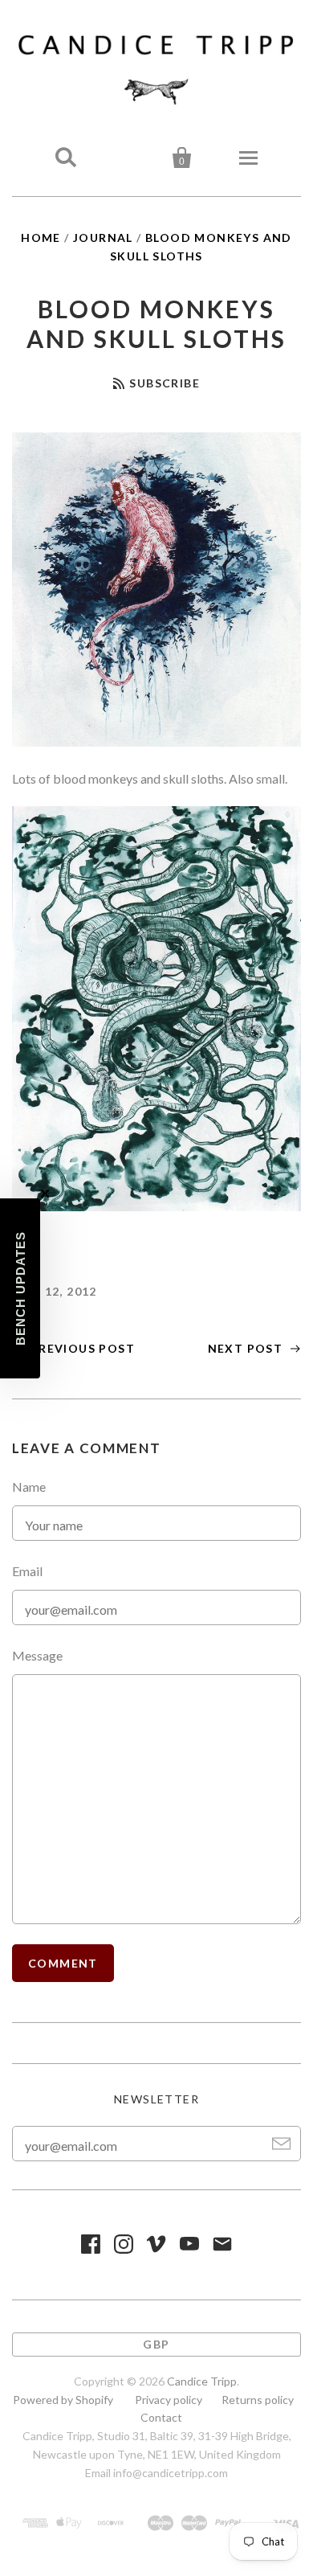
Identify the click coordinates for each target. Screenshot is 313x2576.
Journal (103, 238)
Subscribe (165, 383)
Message (37, 1655)
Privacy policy (169, 2400)
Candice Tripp (202, 2381)
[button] (20, 1288)
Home (41, 238)
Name (29, 1487)
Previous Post (81, 1348)
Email (27, 1571)
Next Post (247, 1348)
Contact (161, 2417)
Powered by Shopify (63, 2400)
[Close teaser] (45, 1194)
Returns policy (258, 2400)
